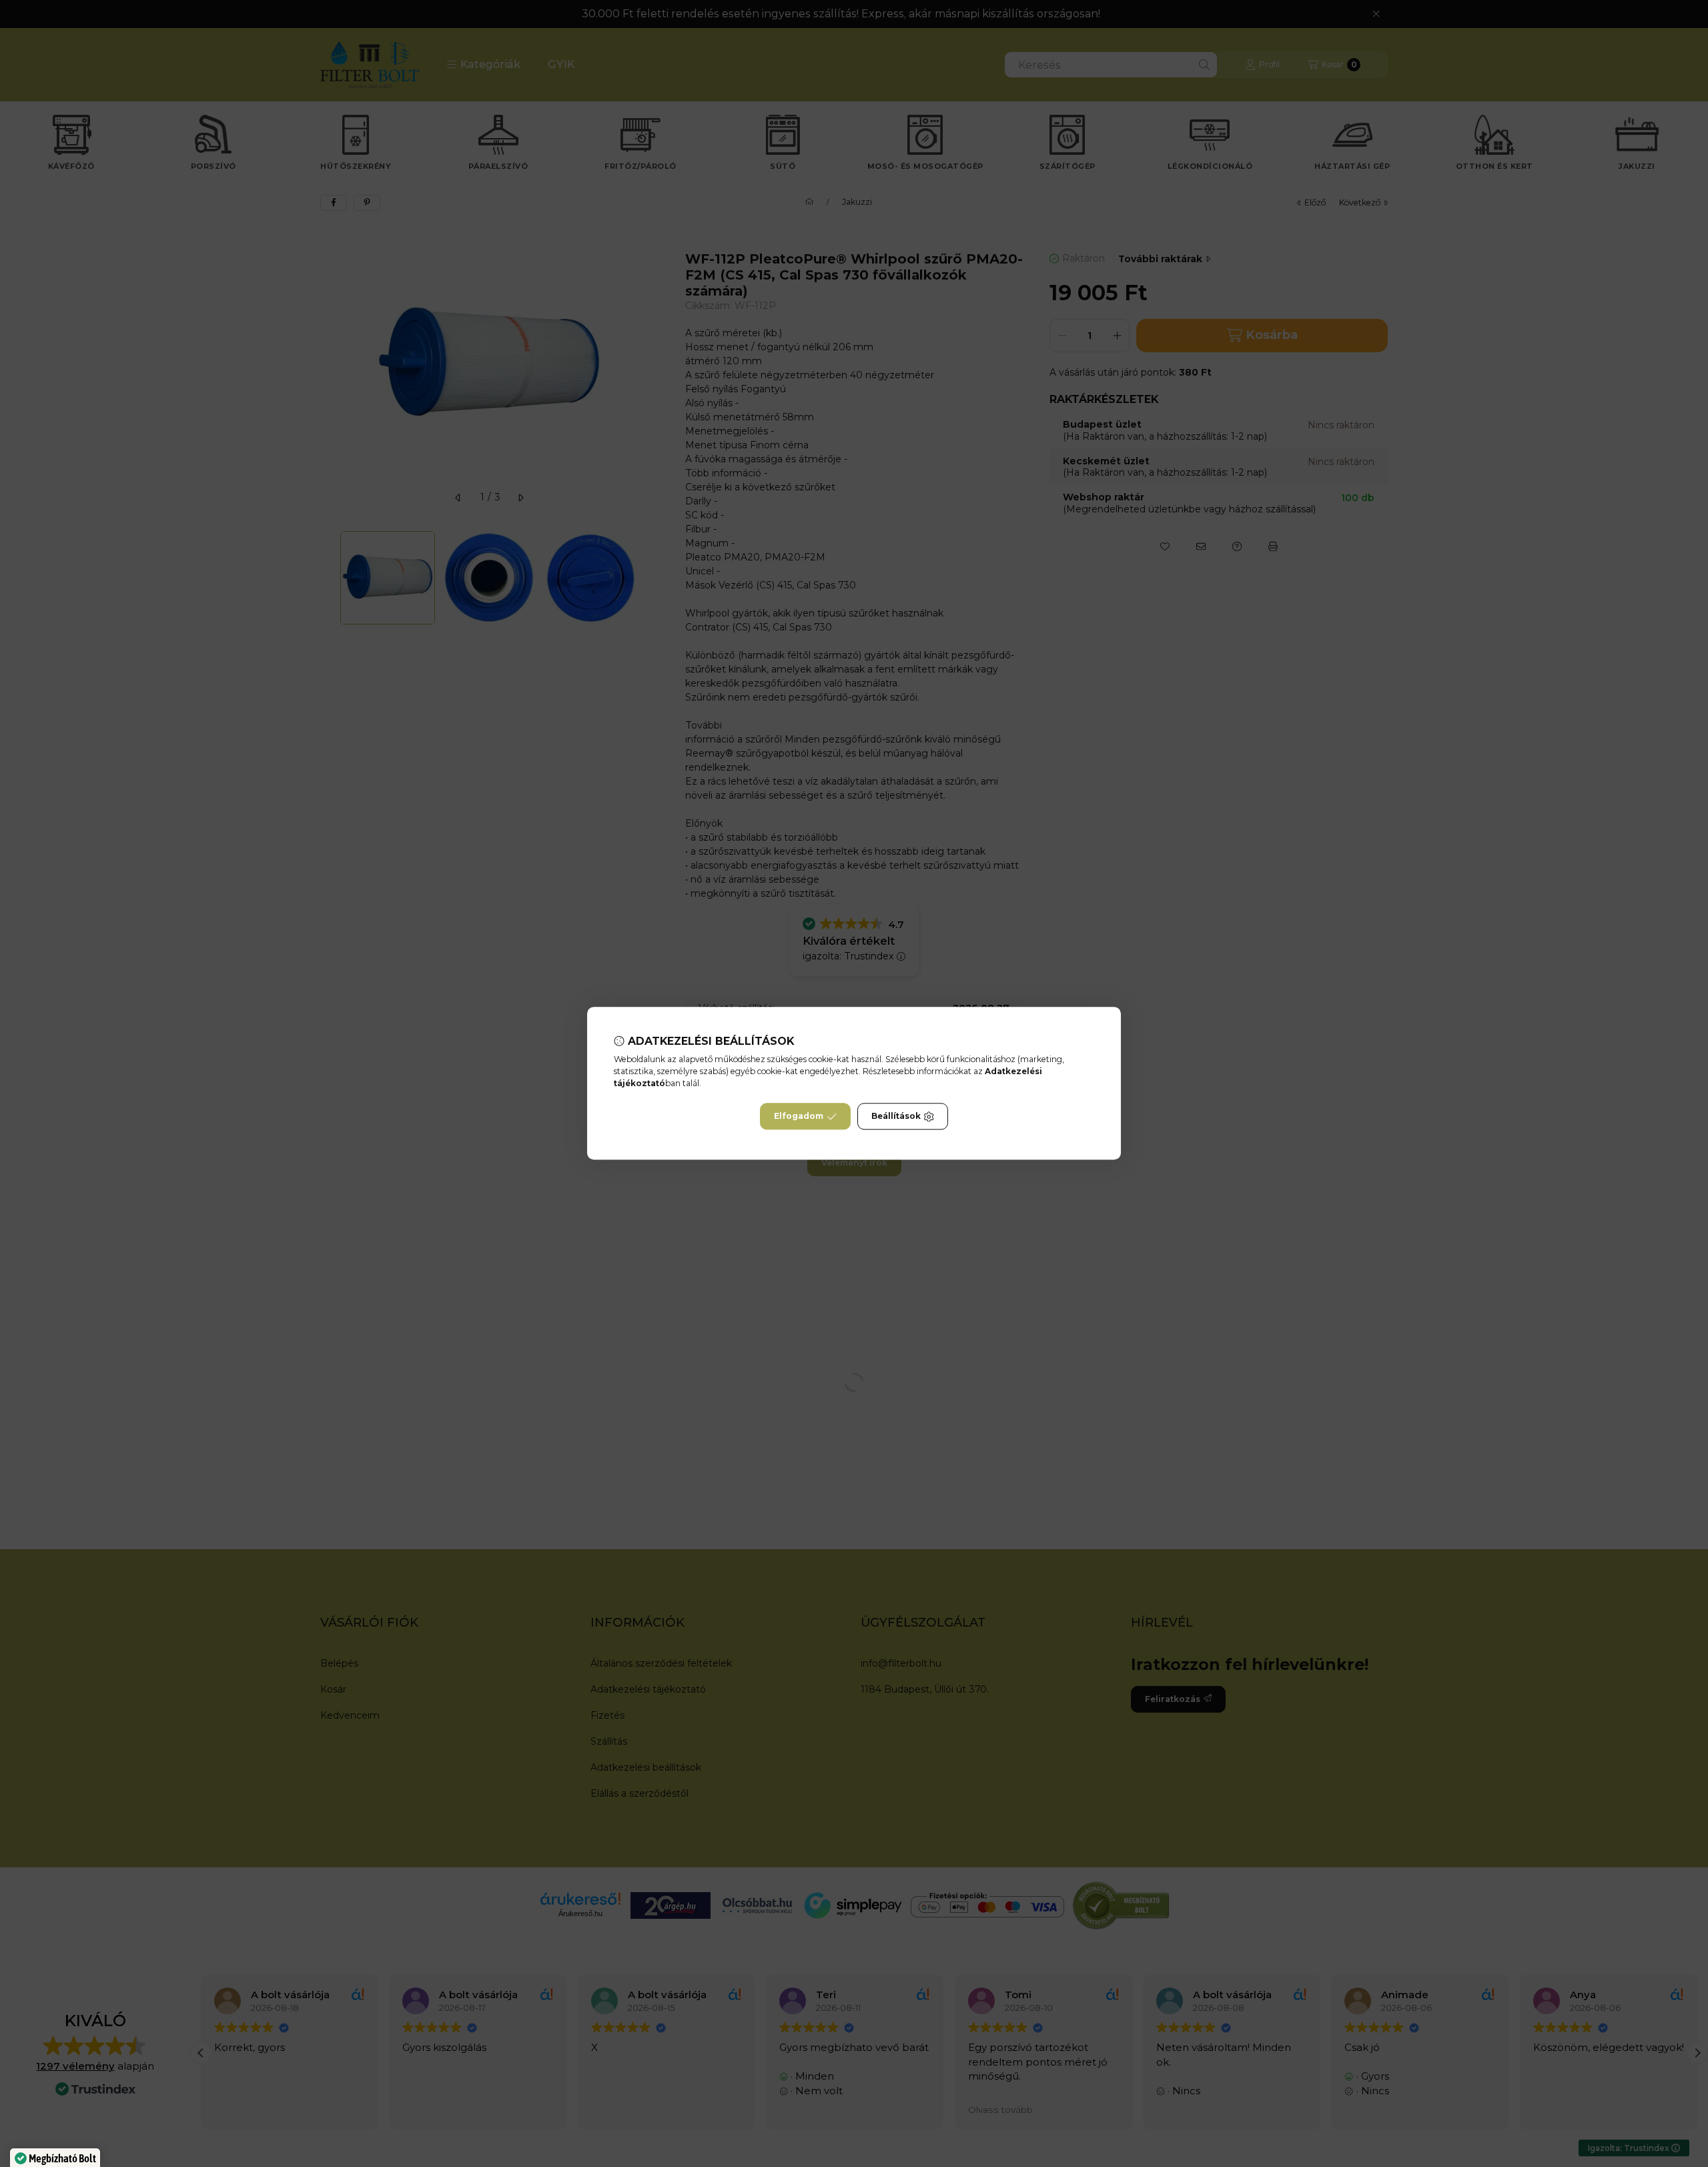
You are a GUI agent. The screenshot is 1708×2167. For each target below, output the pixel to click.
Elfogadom (799, 1117)
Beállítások (896, 1117)
